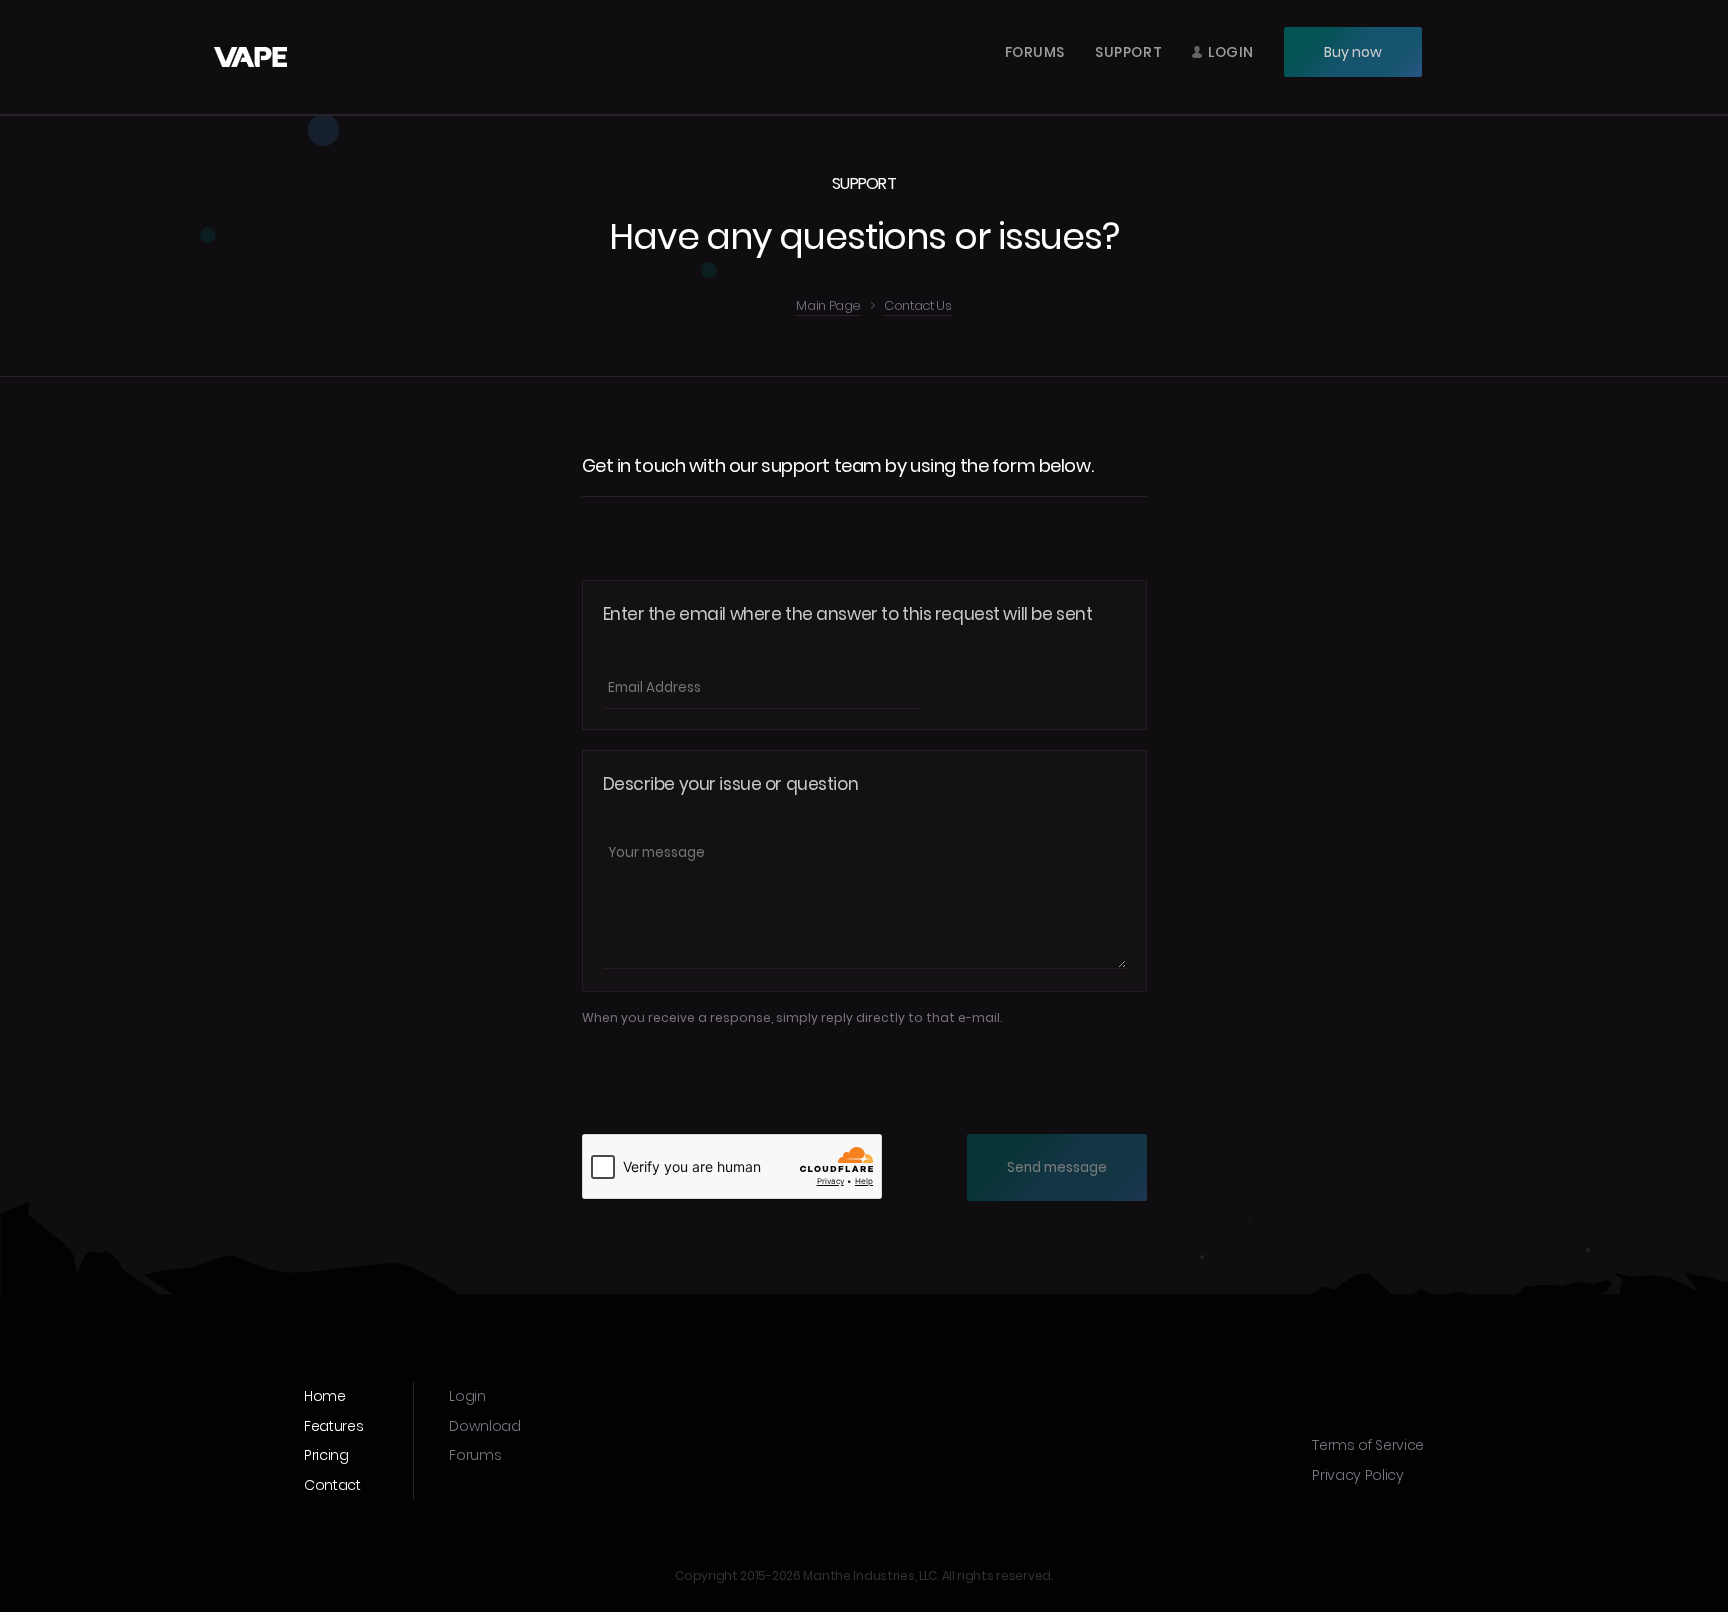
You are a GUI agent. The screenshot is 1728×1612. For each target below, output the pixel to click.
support (1128, 52)
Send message (1057, 1167)
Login (467, 1396)
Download (484, 1426)
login (1231, 52)
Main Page (828, 307)
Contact (332, 1485)
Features (333, 1426)
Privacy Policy (1357, 1475)
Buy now (1353, 52)
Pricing (326, 1455)
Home (325, 1396)
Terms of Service (1368, 1445)
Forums (475, 1455)
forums (1035, 52)
